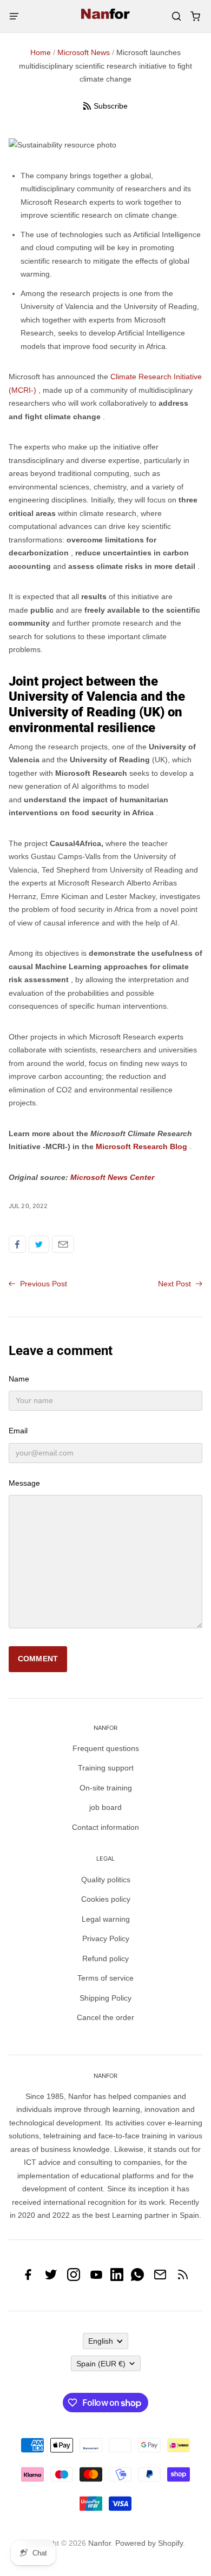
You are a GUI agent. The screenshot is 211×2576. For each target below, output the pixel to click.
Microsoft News (84, 52)
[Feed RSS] (183, 2278)
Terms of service (105, 1978)
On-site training (106, 1788)
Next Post (176, 1284)
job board (105, 1807)
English (101, 2341)
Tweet (39, 1244)
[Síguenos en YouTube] (96, 2278)
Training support (106, 1768)
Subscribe (111, 106)
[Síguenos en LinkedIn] (117, 2278)
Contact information (105, 1827)
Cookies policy (106, 1899)
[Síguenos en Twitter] (51, 2278)
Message (24, 1483)
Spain (101, 2364)
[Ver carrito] (195, 16)
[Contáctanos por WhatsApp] (137, 2278)
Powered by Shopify (149, 2543)
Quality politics (106, 1880)
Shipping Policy (105, 1998)
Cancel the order (105, 2017)
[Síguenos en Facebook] (28, 2278)
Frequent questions (106, 1748)
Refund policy (105, 1958)
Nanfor (100, 2543)
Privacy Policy (106, 1938)
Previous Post (42, 1284)
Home (41, 52)
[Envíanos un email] (160, 2278)
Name (19, 1379)
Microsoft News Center (112, 1177)
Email (63, 1244)
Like (17, 1244)
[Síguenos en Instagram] (74, 2278)
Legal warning (106, 1919)
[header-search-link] (176, 16)
